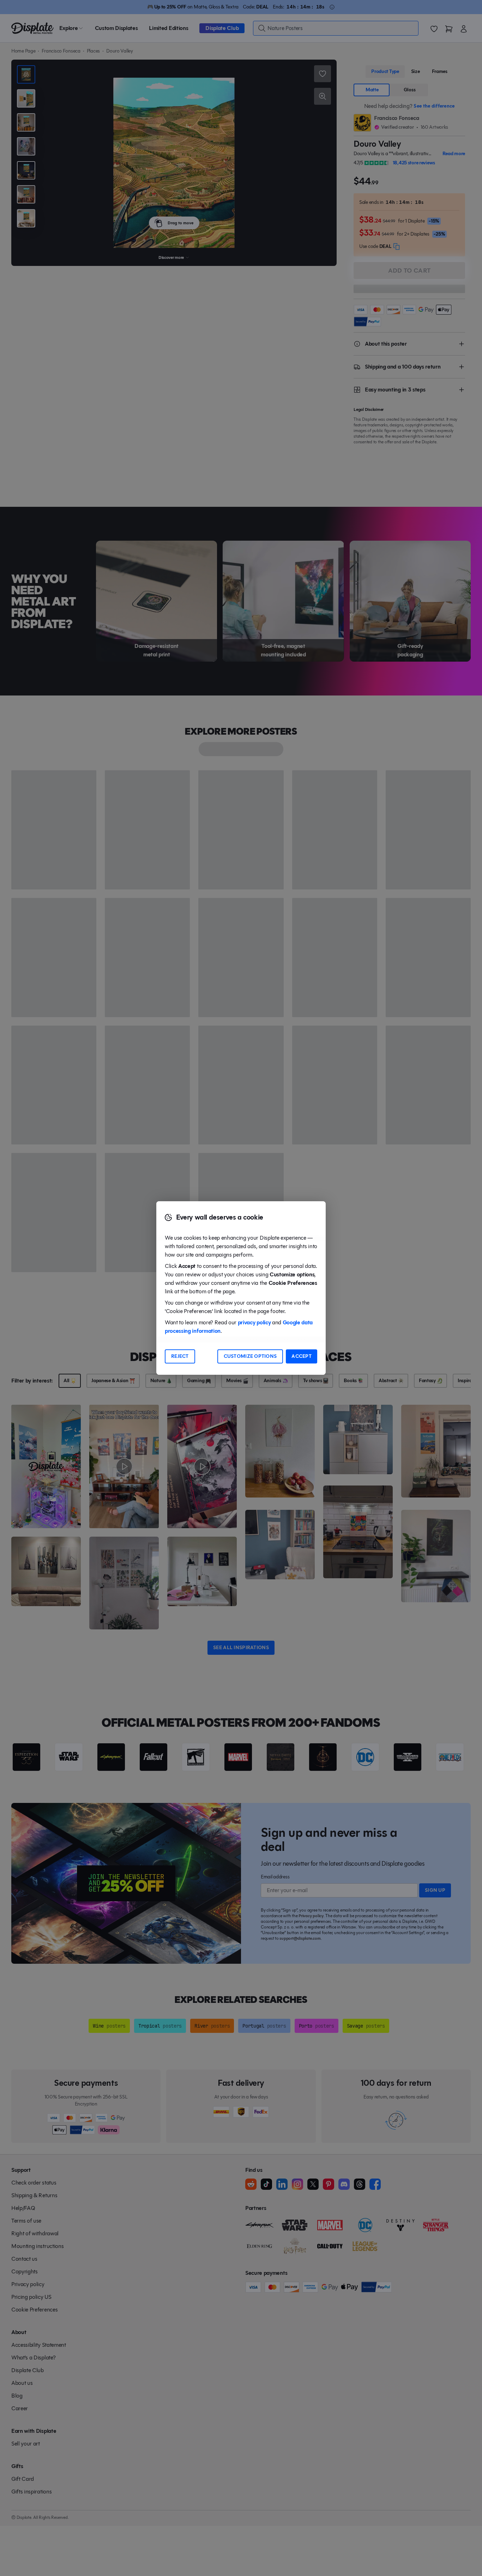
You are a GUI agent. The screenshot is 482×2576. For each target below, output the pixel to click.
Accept (302, 1356)
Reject (180, 1356)
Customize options (250, 1356)
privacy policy (254, 1322)
